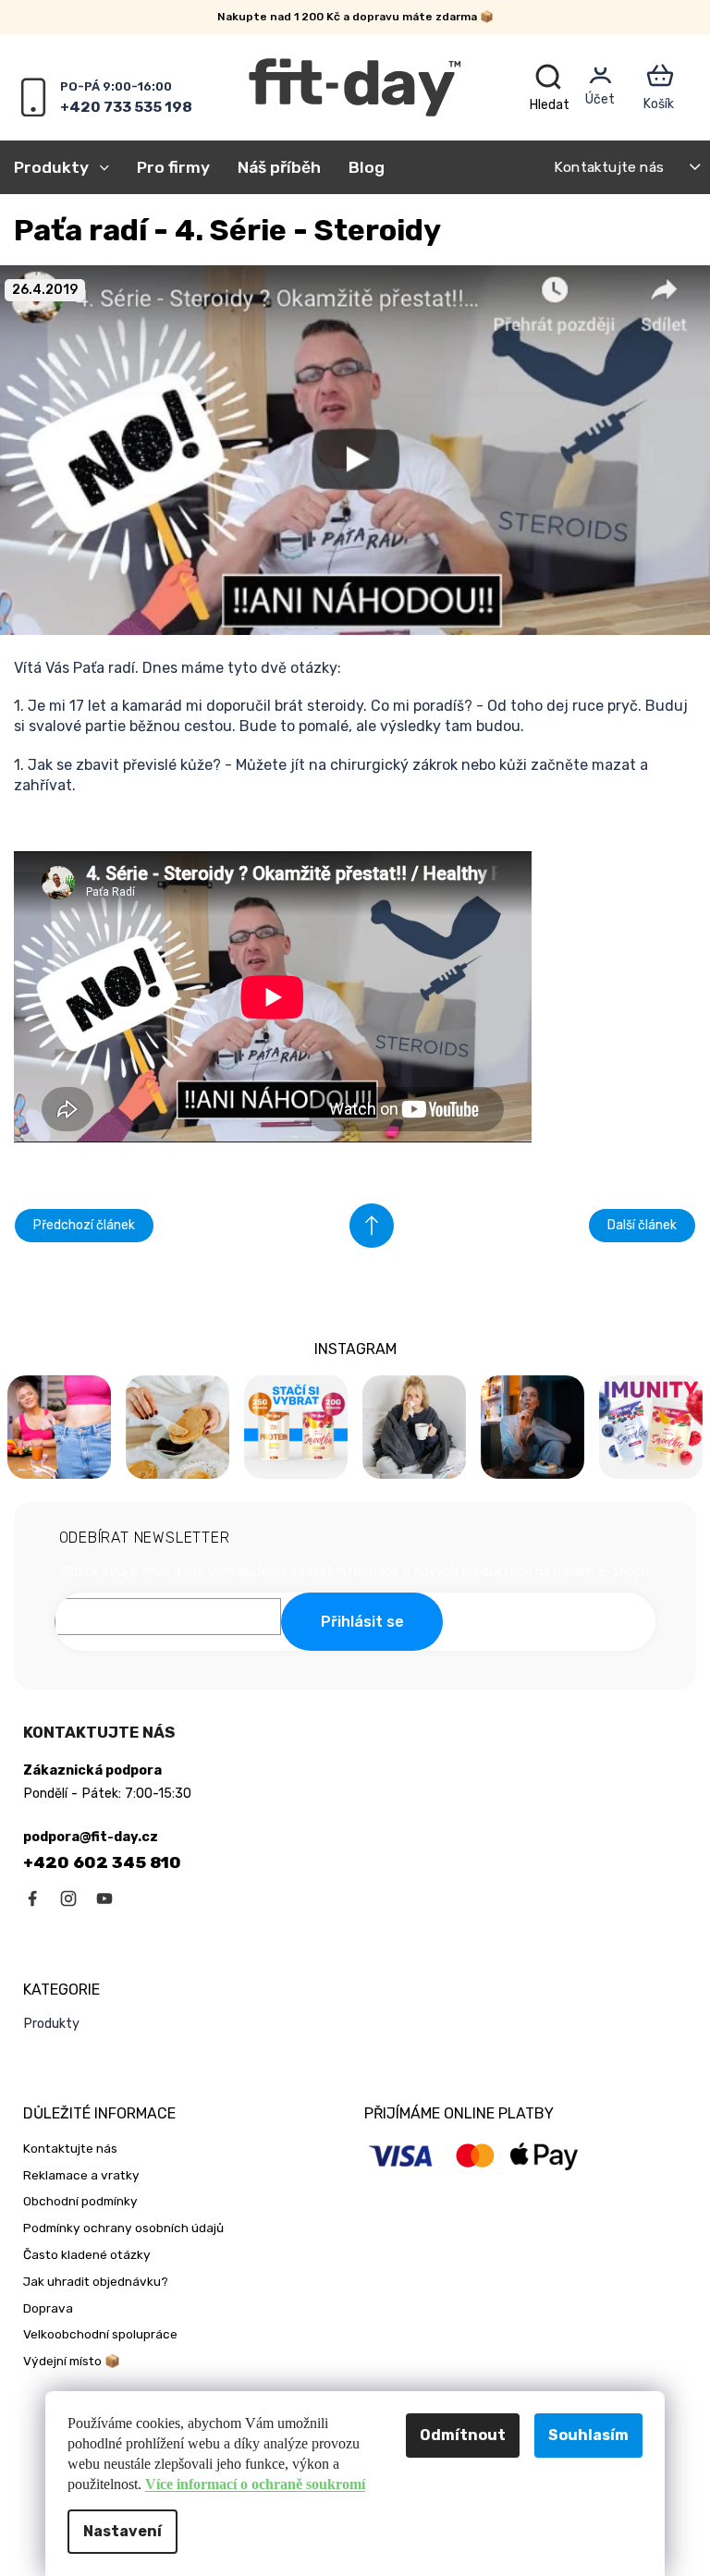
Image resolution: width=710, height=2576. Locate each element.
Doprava (48, 2308)
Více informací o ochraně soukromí (255, 2484)
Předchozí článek (84, 1225)
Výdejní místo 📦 (72, 2361)
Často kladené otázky (87, 2254)
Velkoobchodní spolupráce (100, 2334)
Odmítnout (463, 2435)
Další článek (642, 1225)
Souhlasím (588, 2435)
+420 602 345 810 (102, 1862)
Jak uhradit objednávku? (96, 2281)
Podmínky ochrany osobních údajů (123, 2228)
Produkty (51, 2024)
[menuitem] (68, 167)
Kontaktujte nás (609, 167)
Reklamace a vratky (81, 2175)
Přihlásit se (362, 1622)
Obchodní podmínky (80, 2201)
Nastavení (122, 2531)
